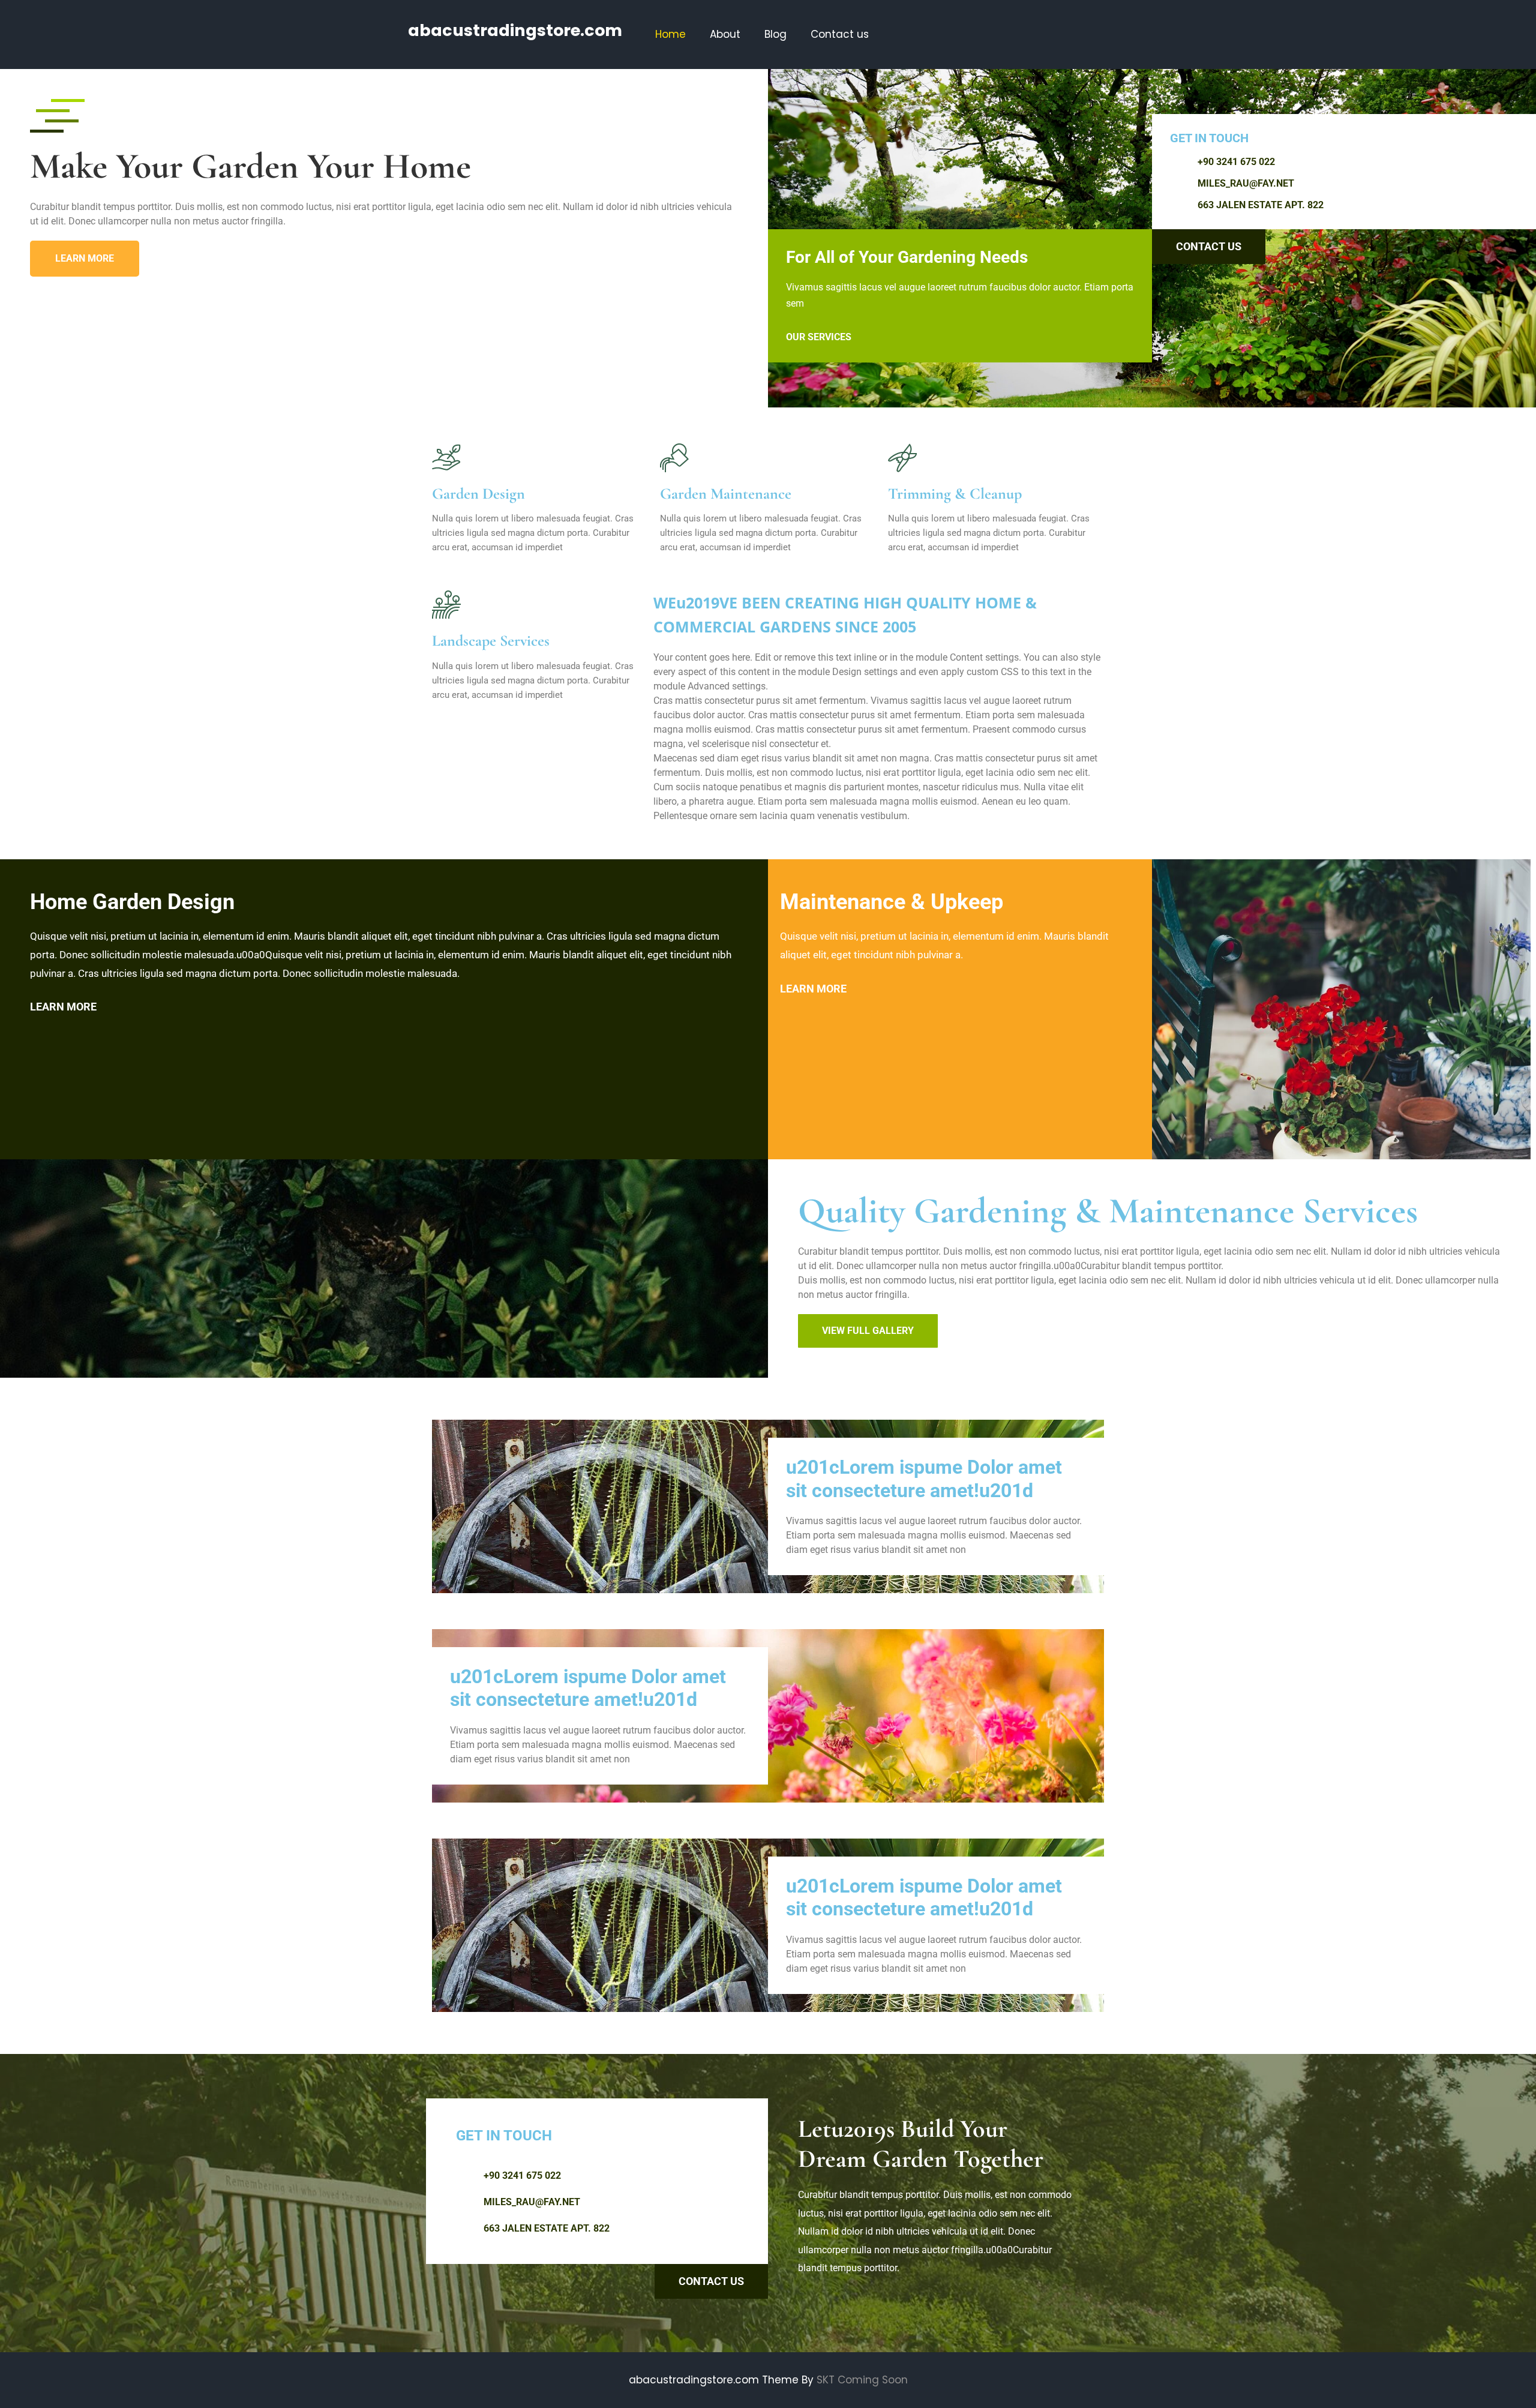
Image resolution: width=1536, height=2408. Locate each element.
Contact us (840, 34)
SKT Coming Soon (862, 2380)
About (725, 34)
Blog (775, 34)
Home (670, 34)
